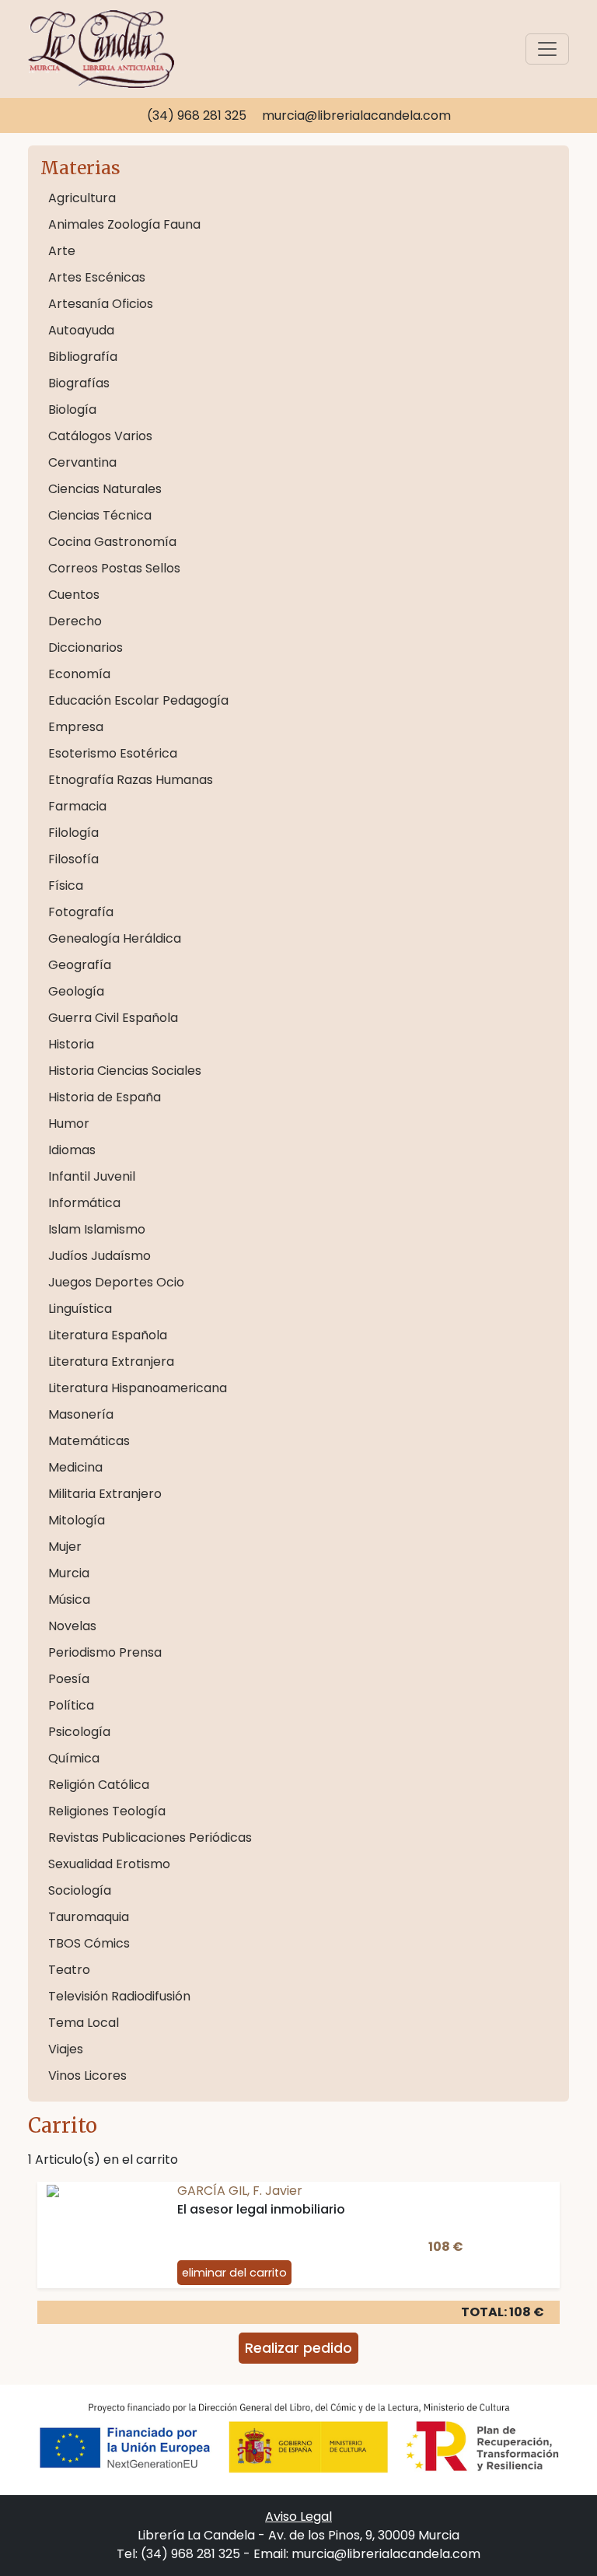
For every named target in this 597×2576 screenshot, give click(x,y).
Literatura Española (108, 1335)
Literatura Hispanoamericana (138, 1388)
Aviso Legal (298, 2516)
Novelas (72, 1626)
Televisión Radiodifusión (119, 1996)
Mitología (77, 1520)
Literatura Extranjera (111, 1361)
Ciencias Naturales (105, 489)
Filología (73, 833)
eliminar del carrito (234, 2273)
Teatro (69, 1970)
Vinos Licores (87, 2075)
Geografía (80, 965)
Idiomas (72, 1150)
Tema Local (84, 2023)
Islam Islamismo (97, 1229)
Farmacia (77, 806)
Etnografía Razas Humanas (131, 780)
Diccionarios (86, 647)
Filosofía (73, 859)
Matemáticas (89, 1441)
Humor (69, 1123)
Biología (72, 409)
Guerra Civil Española (113, 1018)
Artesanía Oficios (101, 304)
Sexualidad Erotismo (109, 1864)
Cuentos (74, 595)
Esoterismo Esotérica (113, 753)
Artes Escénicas (97, 277)
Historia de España (105, 1097)
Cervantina (82, 462)
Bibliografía (83, 357)
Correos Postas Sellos (114, 568)
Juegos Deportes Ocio (116, 1282)
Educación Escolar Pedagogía (138, 700)
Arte (62, 251)
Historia (71, 1044)
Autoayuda (81, 330)
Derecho (75, 621)
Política (71, 1705)
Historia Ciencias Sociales (125, 1071)
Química (74, 1758)
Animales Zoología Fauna (124, 224)
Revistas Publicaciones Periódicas (150, 1837)
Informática (84, 1203)
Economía (79, 674)
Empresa (76, 727)
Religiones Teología (107, 1811)
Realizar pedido (298, 2348)
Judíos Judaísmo (99, 1256)
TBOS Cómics (89, 1943)
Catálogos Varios (100, 436)
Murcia (69, 1573)
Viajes (66, 2049)
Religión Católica (99, 1785)
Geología (76, 991)
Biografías (79, 383)
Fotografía (81, 912)
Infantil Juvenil (92, 1176)
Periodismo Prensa (105, 1652)
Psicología (79, 1732)
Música (69, 1599)
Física (66, 885)
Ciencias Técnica (100, 515)
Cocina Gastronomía (112, 542)
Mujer (65, 1547)
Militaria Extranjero (105, 1494)
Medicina (75, 1467)
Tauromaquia (89, 1917)
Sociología (80, 1890)
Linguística (80, 1309)
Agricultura (82, 198)
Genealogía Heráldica (115, 938)
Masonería (81, 1414)
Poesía (69, 1679)
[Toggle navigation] (547, 49)
